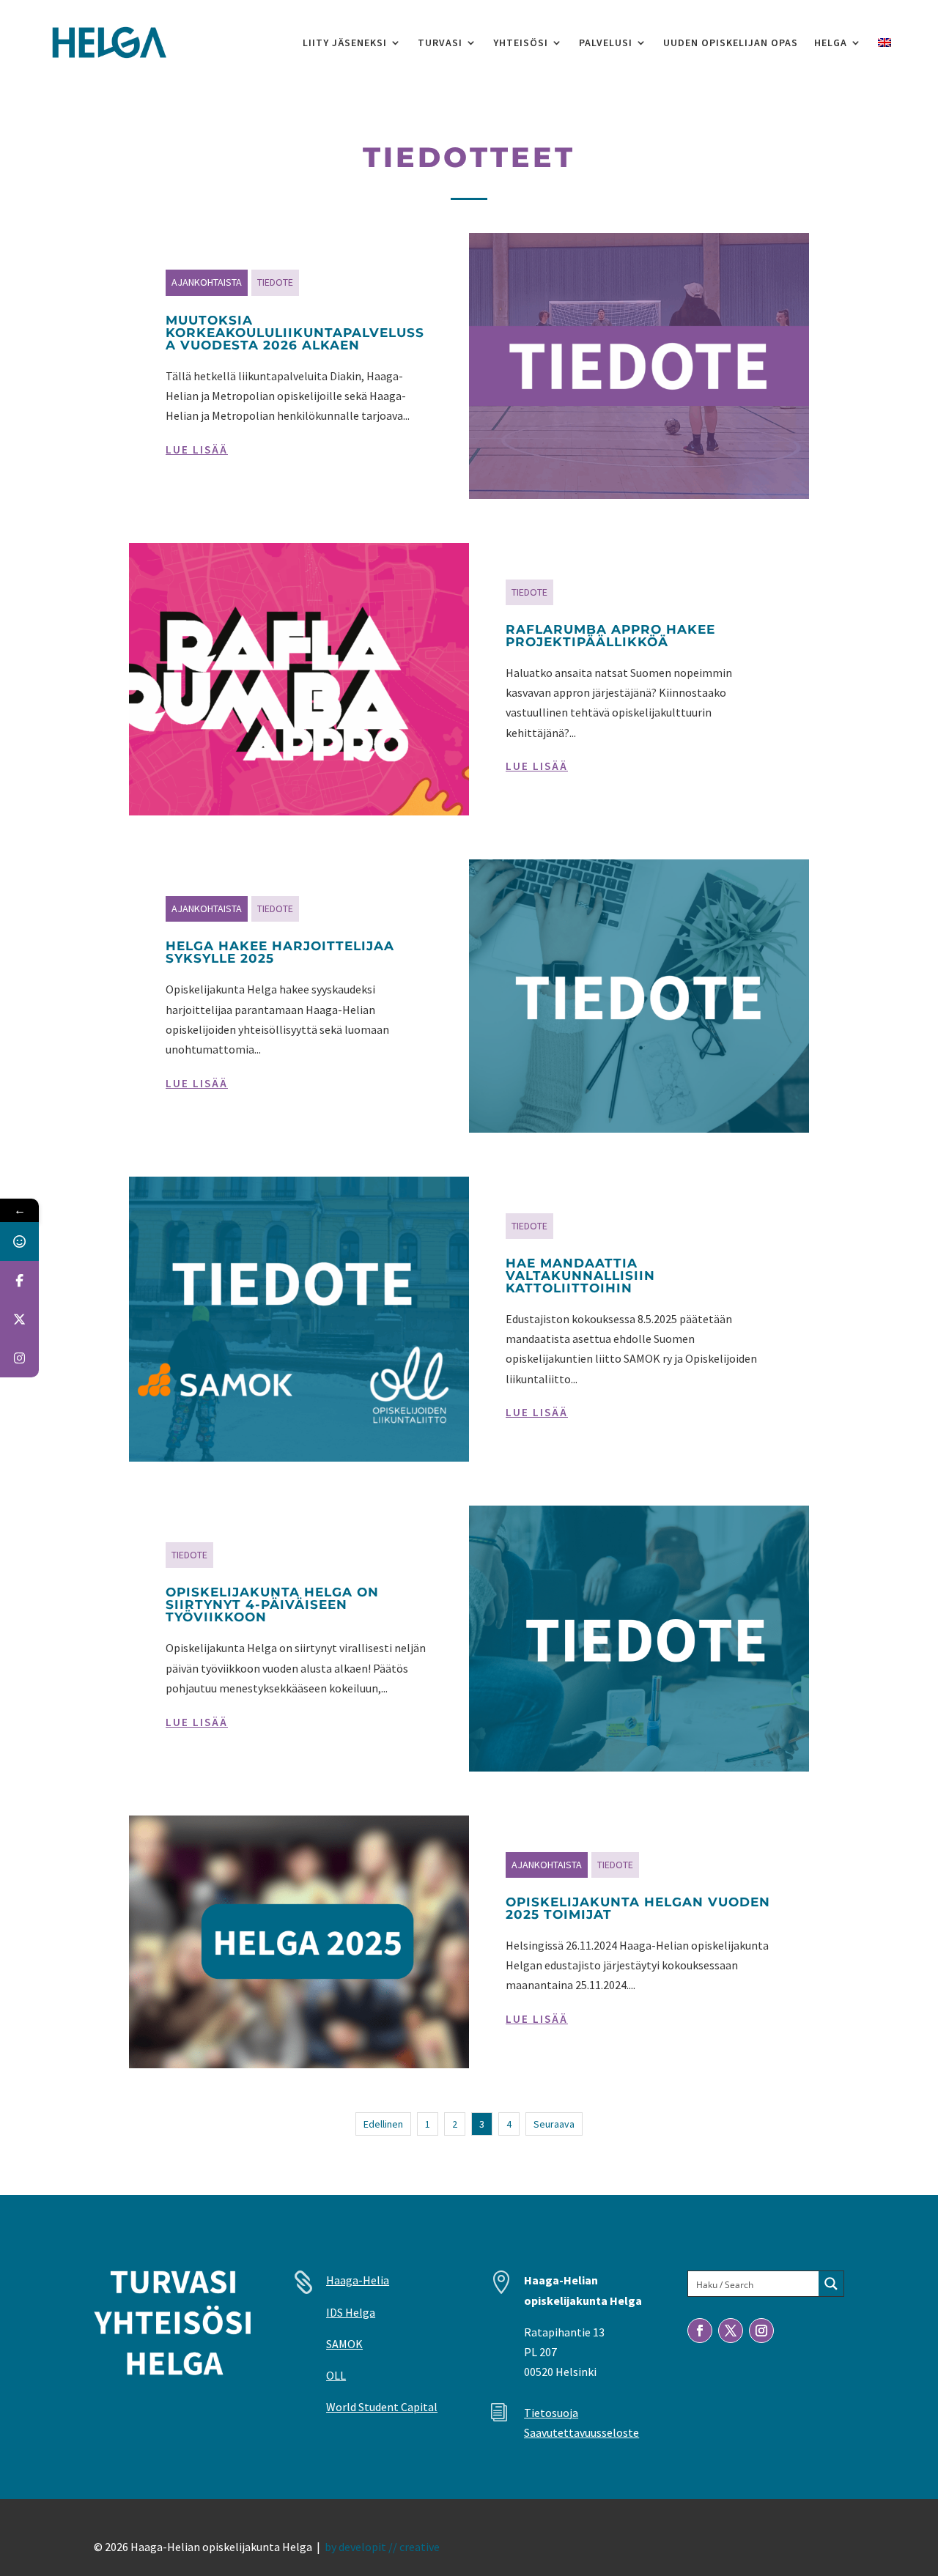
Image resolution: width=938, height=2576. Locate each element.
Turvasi (440, 42)
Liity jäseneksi (345, 42)
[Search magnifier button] (831, 2284)
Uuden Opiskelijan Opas (731, 42)
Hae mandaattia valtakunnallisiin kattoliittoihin (580, 1276)
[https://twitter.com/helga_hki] (19, 1319)
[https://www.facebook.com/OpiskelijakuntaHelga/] (19, 1280)
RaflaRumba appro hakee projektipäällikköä (610, 636)
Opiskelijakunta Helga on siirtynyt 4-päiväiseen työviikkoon (272, 1605)
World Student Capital (382, 2407)
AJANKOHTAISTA (207, 282)
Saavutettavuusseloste (581, 2432)
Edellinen (383, 2124)
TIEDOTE (275, 282)
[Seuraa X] (731, 2331)
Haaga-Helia (358, 2280)
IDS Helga (351, 2312)
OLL (336, 2375)
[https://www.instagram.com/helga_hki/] (19, 1358)
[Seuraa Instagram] (761, 2331)
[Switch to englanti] (885, 42)
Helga (831, 42)
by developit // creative (382, 2547)
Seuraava (554, 2124)
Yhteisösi (521, 42)
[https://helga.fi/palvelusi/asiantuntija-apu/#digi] (19, 1241)
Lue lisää (197, 449)
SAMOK (344, 2344)
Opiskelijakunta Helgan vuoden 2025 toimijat (638, 1908)
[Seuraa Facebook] (700, 2331)
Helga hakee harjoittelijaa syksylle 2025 (280, 952)
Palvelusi (606, 42)
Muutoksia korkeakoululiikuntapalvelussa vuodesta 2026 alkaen (295, 333)
